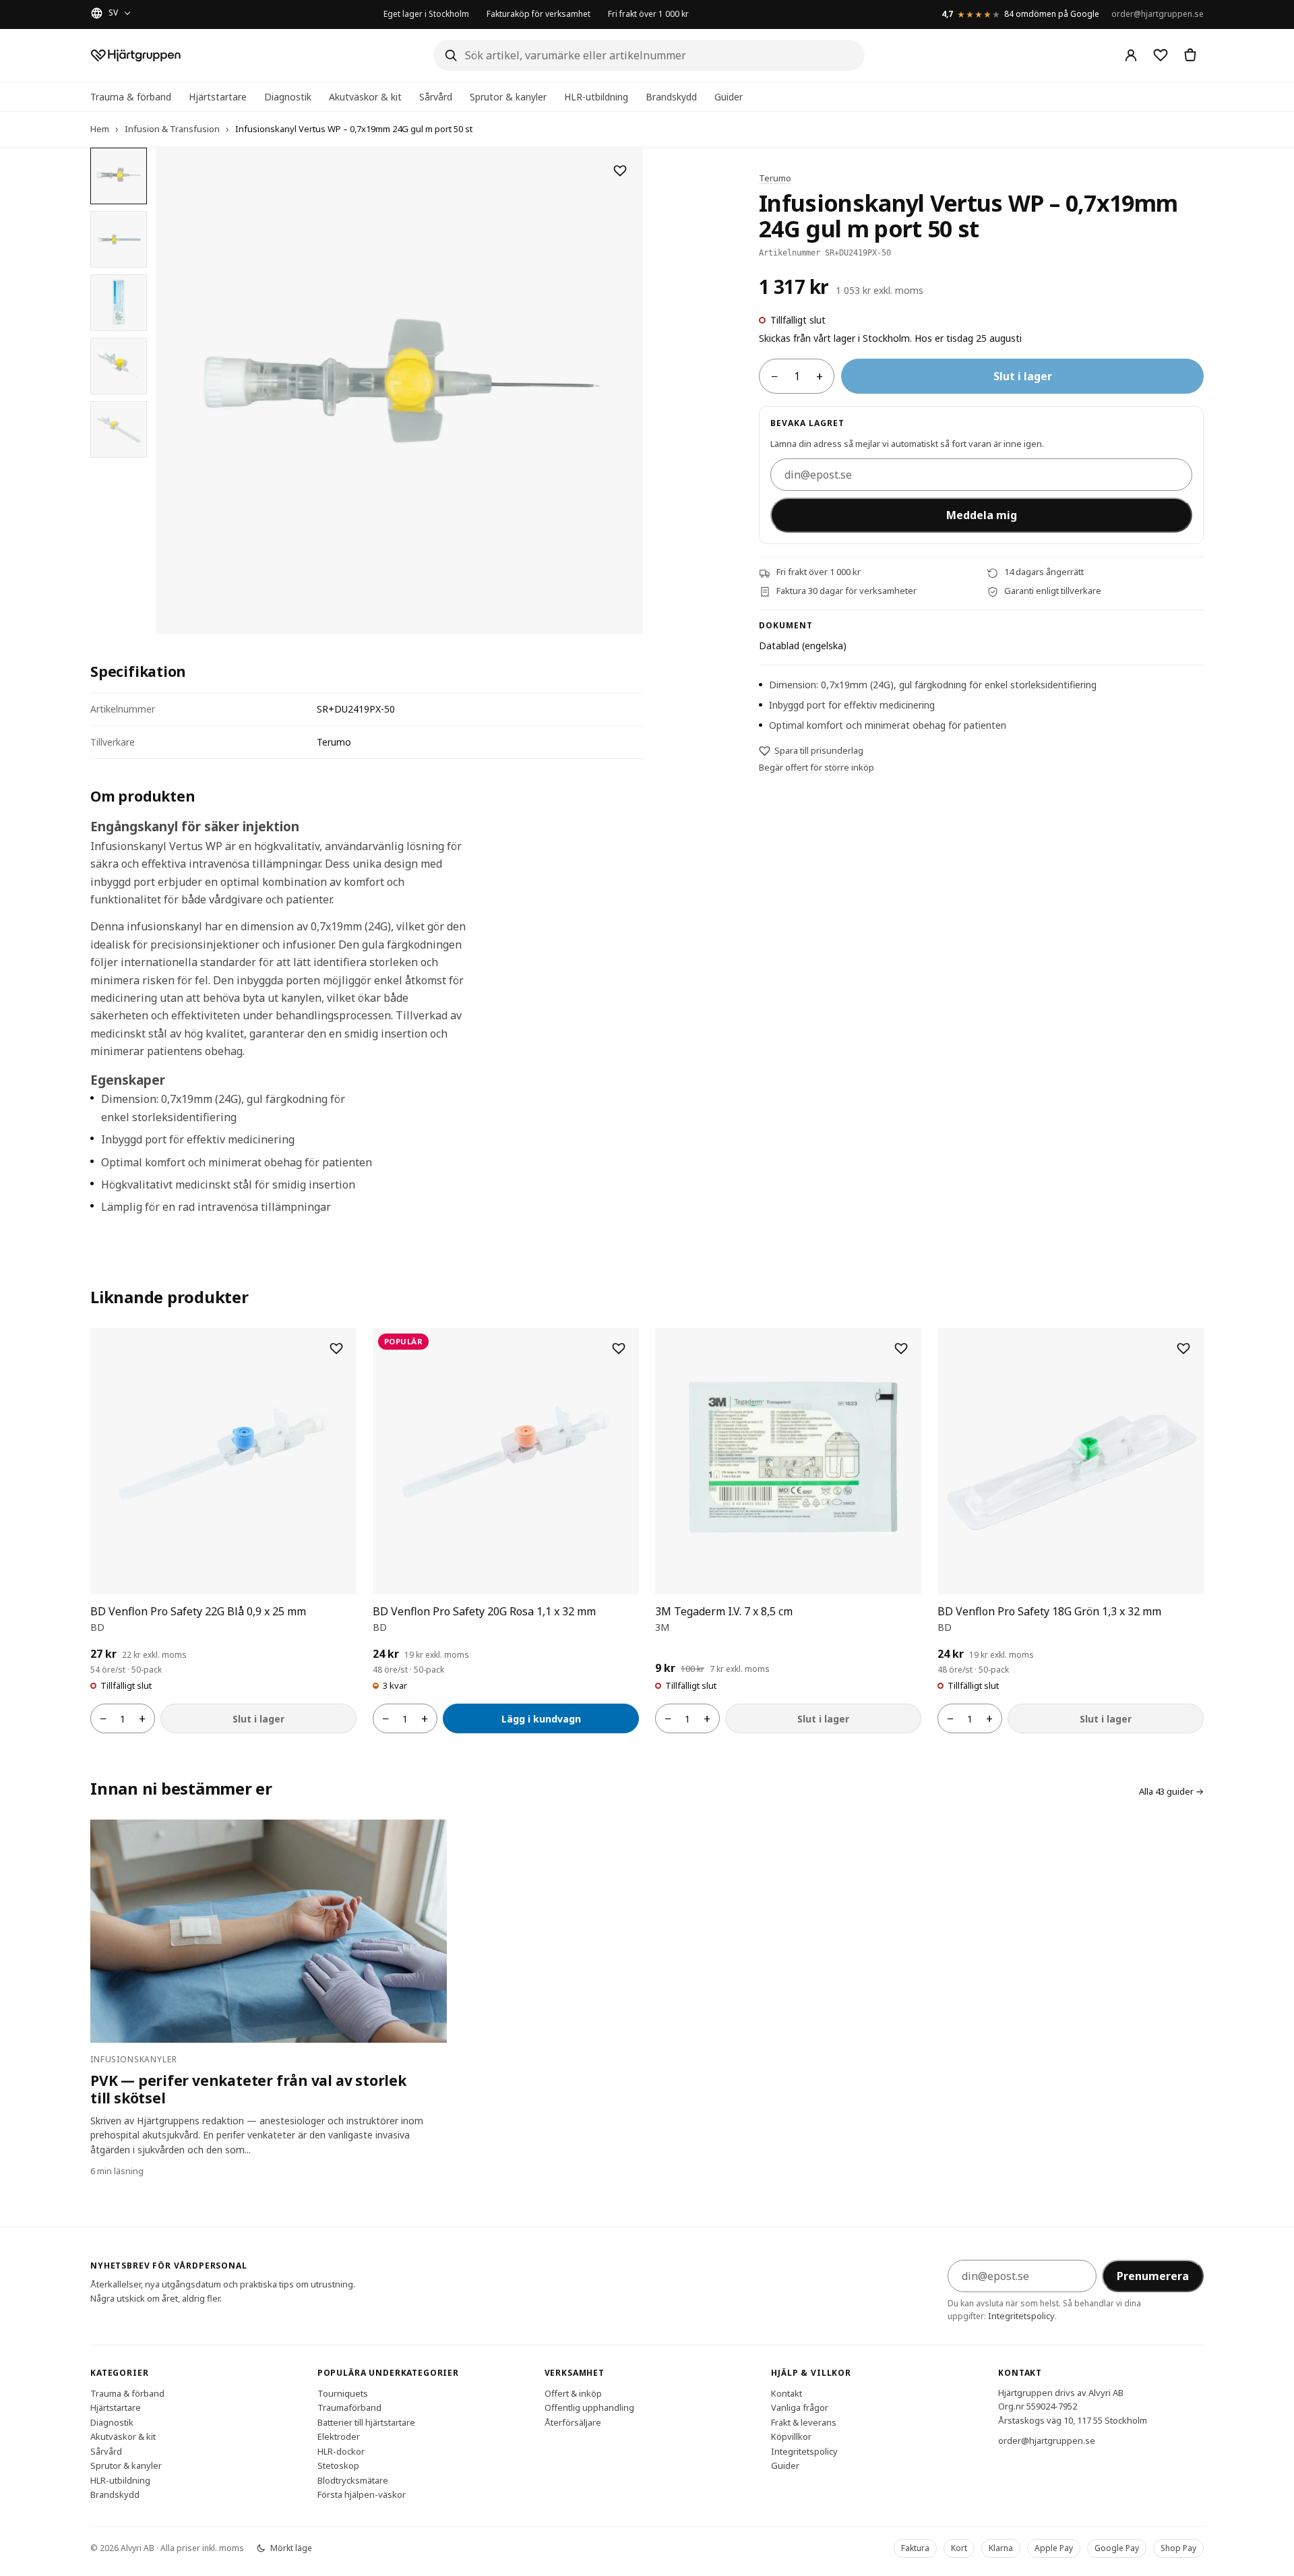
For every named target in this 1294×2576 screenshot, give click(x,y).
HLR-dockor (341, 2451)
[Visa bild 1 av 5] (119, 176)
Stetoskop (338, 2465)
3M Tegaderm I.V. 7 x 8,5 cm (724, 1611)
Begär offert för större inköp (817, 768)
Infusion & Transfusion (172, 129)
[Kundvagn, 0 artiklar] (1190, 55)
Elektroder (339, 2436)
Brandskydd (671, 97)
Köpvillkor (791, 2436)
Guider (729, 97)
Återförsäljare (573, 2422)
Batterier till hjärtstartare (366, 2422)
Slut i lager (1023, 377)
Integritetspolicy (1021, 2316)
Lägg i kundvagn (541, 1719)
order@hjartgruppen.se (1158, 14)
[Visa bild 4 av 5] (119, 366)
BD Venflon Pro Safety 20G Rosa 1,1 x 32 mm (484, 1611)
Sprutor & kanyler (508, 97)
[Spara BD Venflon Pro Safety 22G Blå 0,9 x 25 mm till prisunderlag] (336, 1348)
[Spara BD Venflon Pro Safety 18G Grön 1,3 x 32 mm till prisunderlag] (1183, 1348)
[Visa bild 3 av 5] (119, 303)
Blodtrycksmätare (353, 2480)
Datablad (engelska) (803, 646)
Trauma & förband (131, 97)
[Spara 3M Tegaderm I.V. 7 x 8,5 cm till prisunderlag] (901, 1348)
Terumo (775, 178)
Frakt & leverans (804, 2422)
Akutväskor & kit (365, 97)
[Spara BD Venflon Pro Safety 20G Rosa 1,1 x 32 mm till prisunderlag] (619, 1348)
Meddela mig (982, 516)
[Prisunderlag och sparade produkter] (1161, 55)
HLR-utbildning (596, 97)
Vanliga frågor (800, 2407)
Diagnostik (288, 97)
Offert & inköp (573, 2393)
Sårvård (436, 97)
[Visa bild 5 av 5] (119, 429)
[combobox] (649, 55)
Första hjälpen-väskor (362, 2494)
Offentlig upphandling (589, 2407)
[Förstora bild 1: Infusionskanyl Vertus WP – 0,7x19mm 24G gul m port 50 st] (400, 391)
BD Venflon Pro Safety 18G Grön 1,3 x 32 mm (1049, 1611)
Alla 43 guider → (1171, 1791)
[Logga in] (1131, 55)
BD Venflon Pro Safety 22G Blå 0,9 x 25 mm (198, 1611)
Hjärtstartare (218, 97)
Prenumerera (1153, 2276)
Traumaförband (349, 2407)
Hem (100, 129)
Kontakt (787, 2393)
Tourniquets (343, 2393)
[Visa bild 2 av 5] (119, 239)
